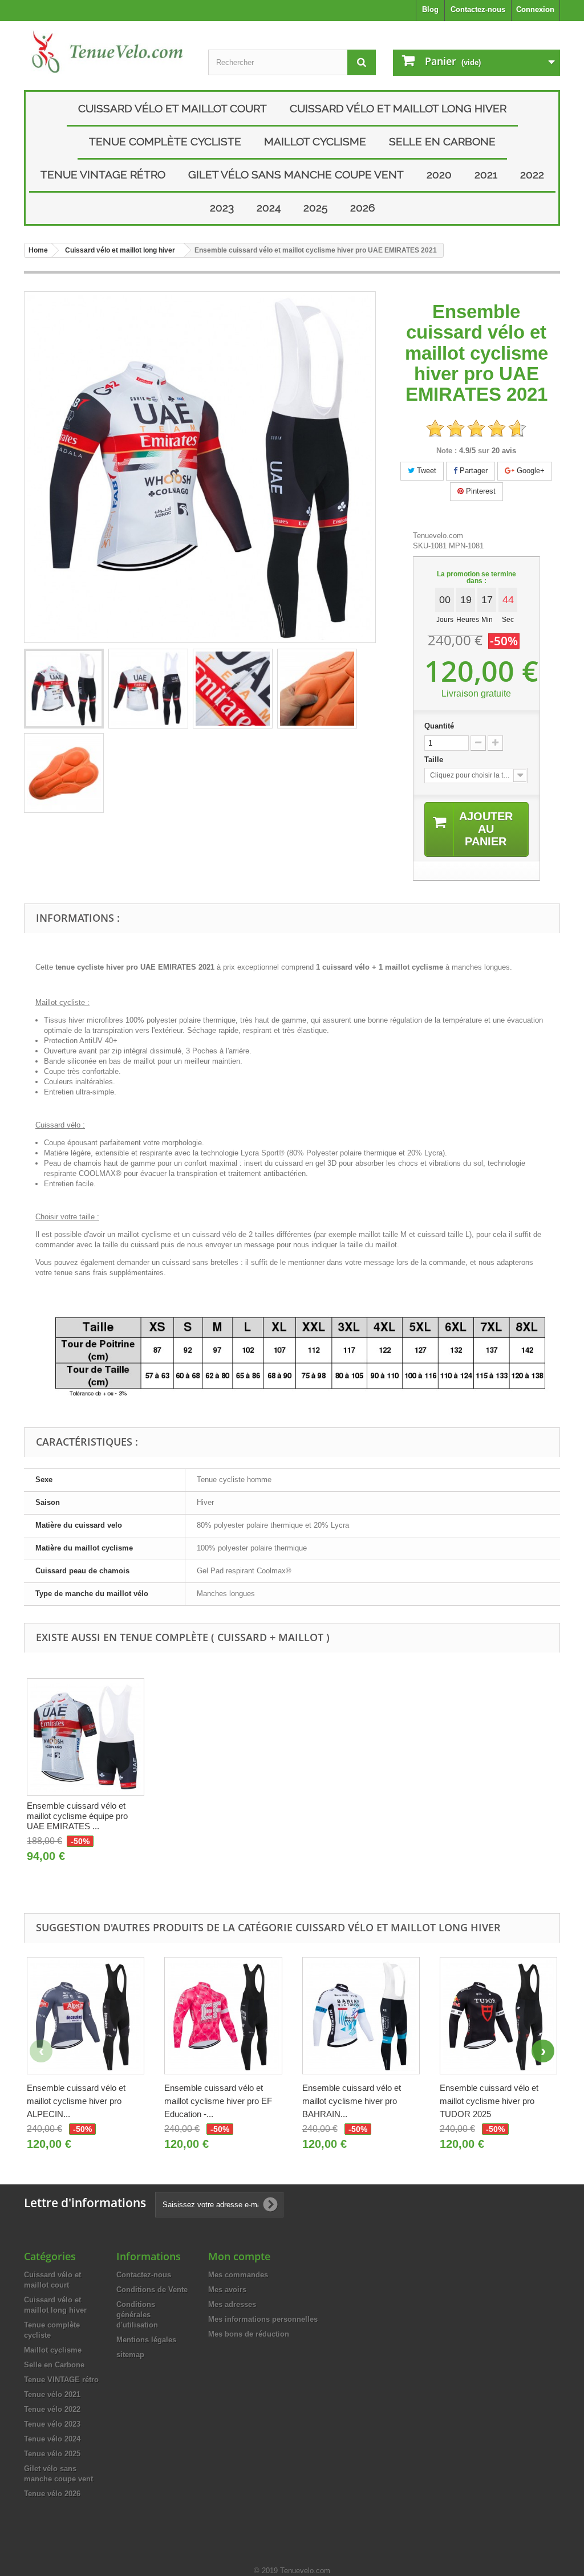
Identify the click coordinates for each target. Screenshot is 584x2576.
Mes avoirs (227, 2290)
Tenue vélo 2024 (52, 2439)
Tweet (425, 471)
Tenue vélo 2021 (52, 2394)
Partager (473, 471)
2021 (486, 174)
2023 (222, 207)
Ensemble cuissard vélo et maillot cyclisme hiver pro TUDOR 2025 (489, 2101)
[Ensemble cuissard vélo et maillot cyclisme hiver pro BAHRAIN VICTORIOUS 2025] (361, 2016)
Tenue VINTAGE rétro (103, 174)
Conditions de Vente (152, 2290)
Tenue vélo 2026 (52, 2494)
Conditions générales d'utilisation (137, 2315)
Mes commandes (238, 2275)
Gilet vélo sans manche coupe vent (296, 174)
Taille (435, 760)
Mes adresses (232, 2304)
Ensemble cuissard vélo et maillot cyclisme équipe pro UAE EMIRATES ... (77, 1816)
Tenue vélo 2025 (52, 2454)
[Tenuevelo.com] (108, 52)
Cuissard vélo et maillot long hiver (398, 108)
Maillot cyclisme (315, 141)
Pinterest (480, 491)
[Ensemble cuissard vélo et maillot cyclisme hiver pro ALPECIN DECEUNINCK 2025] (86, 2016)
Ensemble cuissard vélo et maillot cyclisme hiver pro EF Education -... (218, 2101)
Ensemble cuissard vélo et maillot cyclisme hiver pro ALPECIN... (76, 2101)
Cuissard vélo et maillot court (173, 108)
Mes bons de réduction (249, 2334)
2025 (315, 207)
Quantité (439, 726)
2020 (439, 174)
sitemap (130, 2355)
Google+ (530, 471)
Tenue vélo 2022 (52, 2409)
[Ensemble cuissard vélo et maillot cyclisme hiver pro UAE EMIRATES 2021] (64, 689)
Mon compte (239, 2256)
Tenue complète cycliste (165, 141)
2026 (362, 207)
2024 (269, 207)
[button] (543, 2051)
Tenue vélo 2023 (52, 2424)
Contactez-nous (478, 9)
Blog (430, 9)
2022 (532, 174)
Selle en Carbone (442, 141)
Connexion (535, 9)
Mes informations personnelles (263, 2319)
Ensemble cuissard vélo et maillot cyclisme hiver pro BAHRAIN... (352, 2101)
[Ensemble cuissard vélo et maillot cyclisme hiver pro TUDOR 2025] (498, 2016)
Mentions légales (146, 2340)
